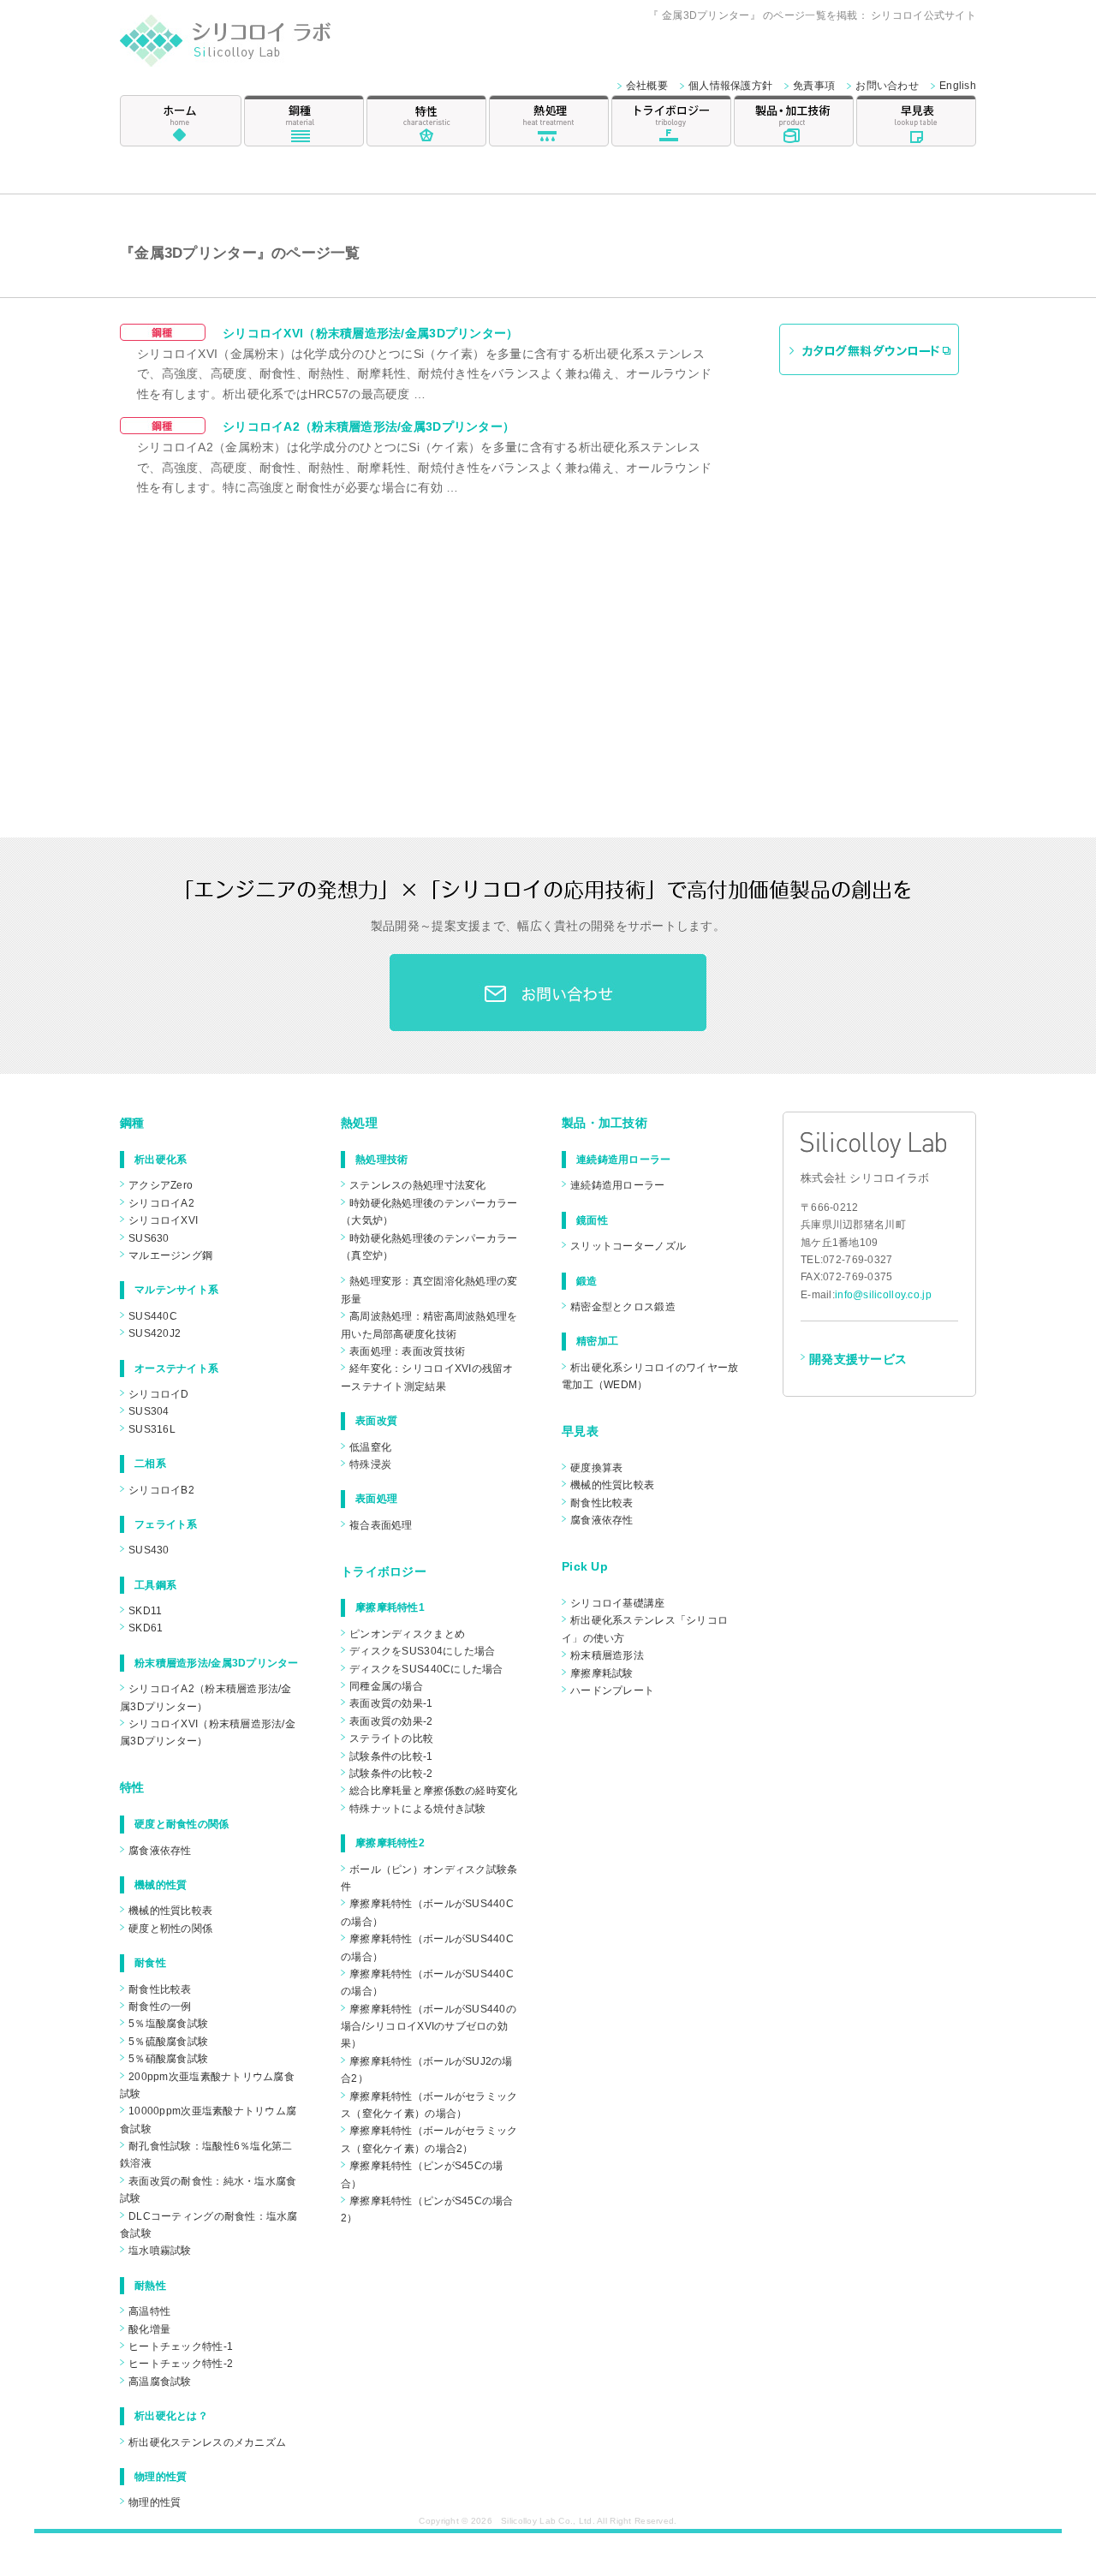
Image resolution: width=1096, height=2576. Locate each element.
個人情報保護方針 (730, 86)
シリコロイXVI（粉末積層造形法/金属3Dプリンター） (371, 333)
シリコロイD (159, 1394)
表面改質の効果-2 (391, 1721)
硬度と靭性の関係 (170, 1929)
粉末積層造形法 (607, 1655)
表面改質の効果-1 (391, 1703)
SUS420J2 (155, 1333)
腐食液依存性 (160, 1851)
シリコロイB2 (161, 1490)
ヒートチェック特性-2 (181, 2364)
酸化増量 (149, 2329)
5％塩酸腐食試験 (168, 2024)
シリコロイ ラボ (246, 46)
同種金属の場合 (386, 1686)
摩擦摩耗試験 (602, 1673)
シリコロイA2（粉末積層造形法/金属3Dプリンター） (369, 426)
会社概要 (647, 86)
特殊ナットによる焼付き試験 (418, 1809)
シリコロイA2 (161, 1203)
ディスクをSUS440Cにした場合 (426, 1669)
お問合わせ (548, 993)
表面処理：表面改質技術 (407, 1351)
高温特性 (149, 2311)
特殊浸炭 (370, 1464)
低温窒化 (370, 1447)
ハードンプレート (612, 1690)
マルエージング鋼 (170, 1255)
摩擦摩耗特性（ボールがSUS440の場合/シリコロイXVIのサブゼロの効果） (429, 2027)
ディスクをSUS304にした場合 (422, 1651)
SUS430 (149, 1550)
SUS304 (149, 1411)
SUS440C (153, 1316)
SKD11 (145, 1611)
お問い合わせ (887, 86)
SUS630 (149, 1238)
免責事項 (814, 86)
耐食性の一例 (160, 2007)
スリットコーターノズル (628, 1246)
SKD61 (146, 1628)
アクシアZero (161, 1185)
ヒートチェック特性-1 (181, 2346)
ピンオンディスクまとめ (407, 1634)
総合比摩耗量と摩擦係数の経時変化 (433, 1791)
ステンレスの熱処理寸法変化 (418, 1185)
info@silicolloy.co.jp (883, 1295)
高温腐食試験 (160, 2382)
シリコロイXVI (163, 1220)
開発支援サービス (858, 1359)
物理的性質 (155, 2502)
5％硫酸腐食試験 (168, 2042)
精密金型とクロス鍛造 (623, 1307)
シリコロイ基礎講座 (618, 1603)
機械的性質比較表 (170, 1911)
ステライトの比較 (391, 1738)
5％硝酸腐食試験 (168, 2059)
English (958, 86)
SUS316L (152, 1429)
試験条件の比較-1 (391, 1756)
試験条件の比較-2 (391, 1774)
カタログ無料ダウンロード (869, 349)
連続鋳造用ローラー (618, 1185)
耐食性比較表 (160, 1989)
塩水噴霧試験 (160, 2251)
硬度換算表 (596, 1468)
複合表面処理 (381, 1525)
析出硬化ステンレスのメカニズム (207, 2442)
